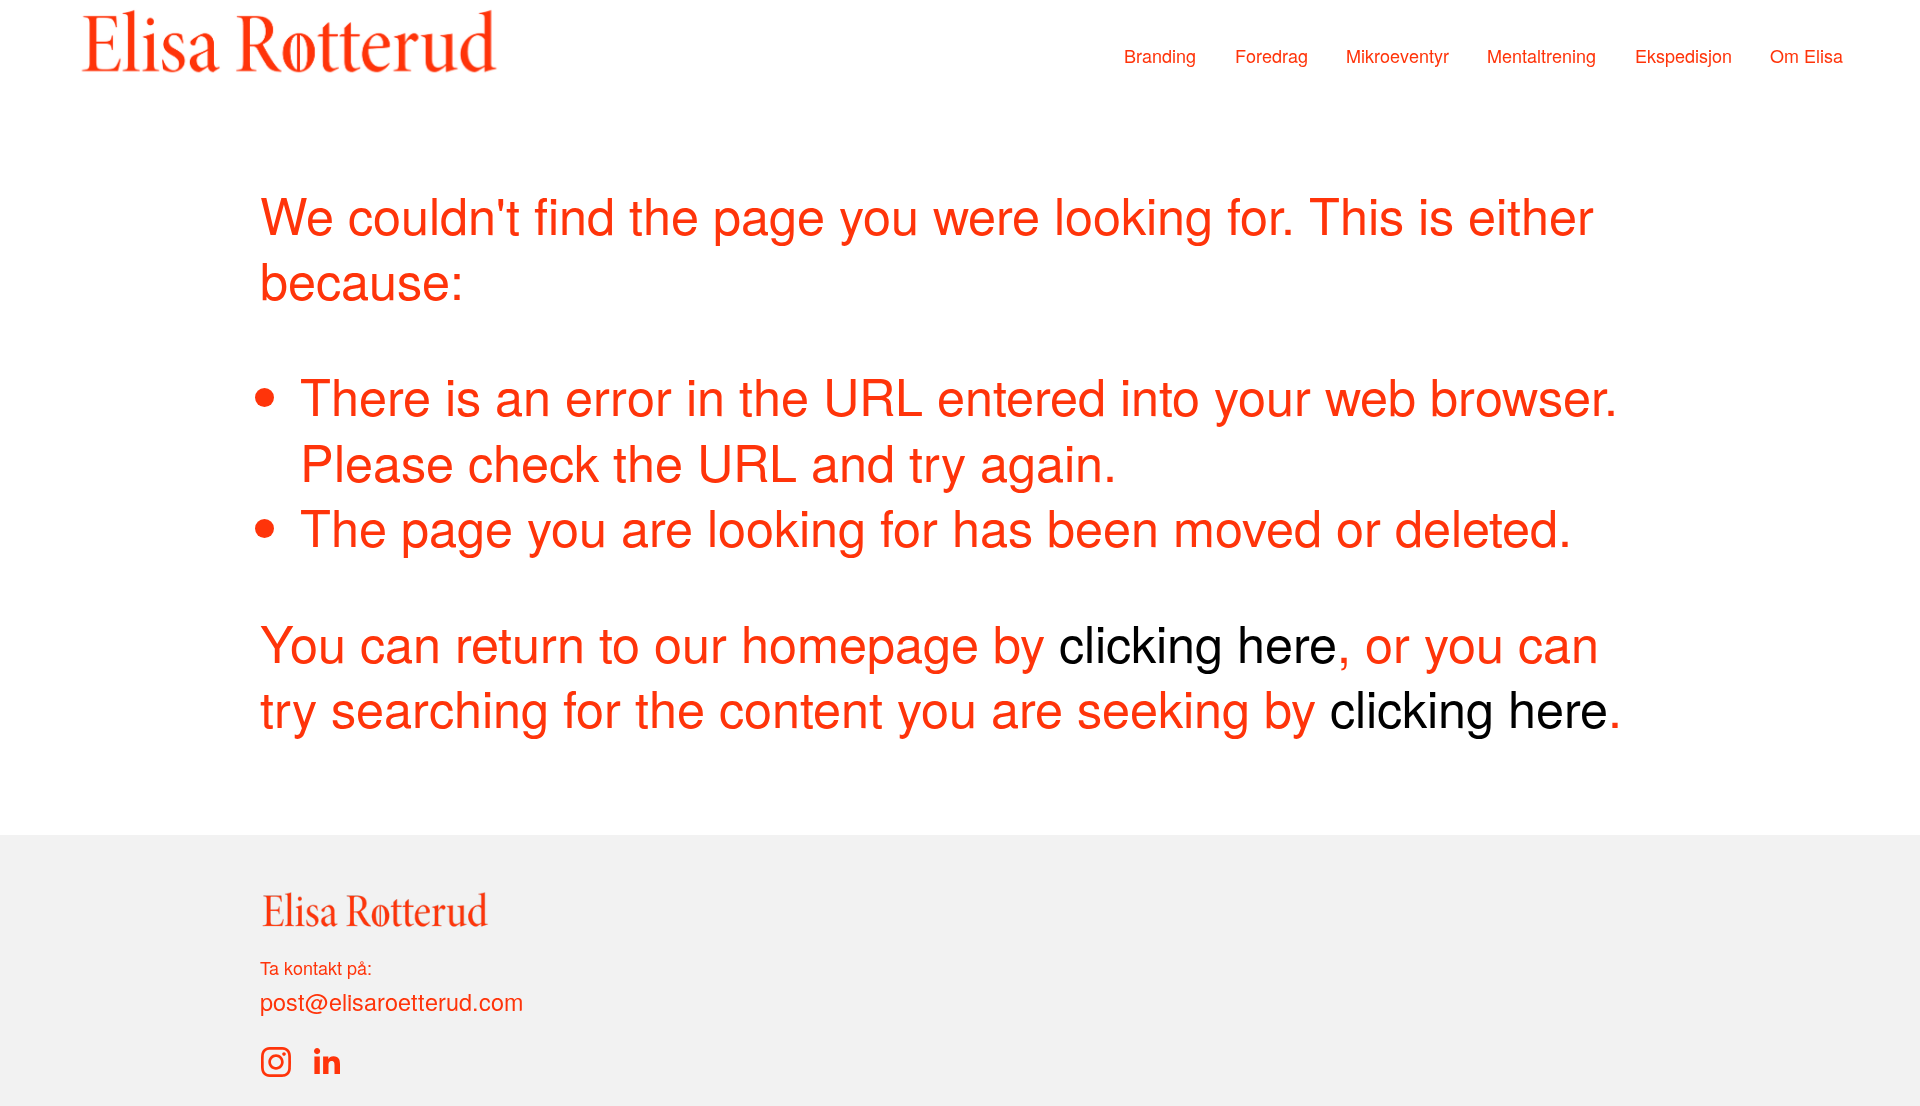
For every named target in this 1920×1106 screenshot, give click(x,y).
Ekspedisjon (1683, 56)
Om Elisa (1806, 56)
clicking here (1198, 641)
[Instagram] (276, 1062)
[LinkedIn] (326, 1062)
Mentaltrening (1541, 56)
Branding (1160, 56)
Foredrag (1271, 56)
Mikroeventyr (1397, 56)
